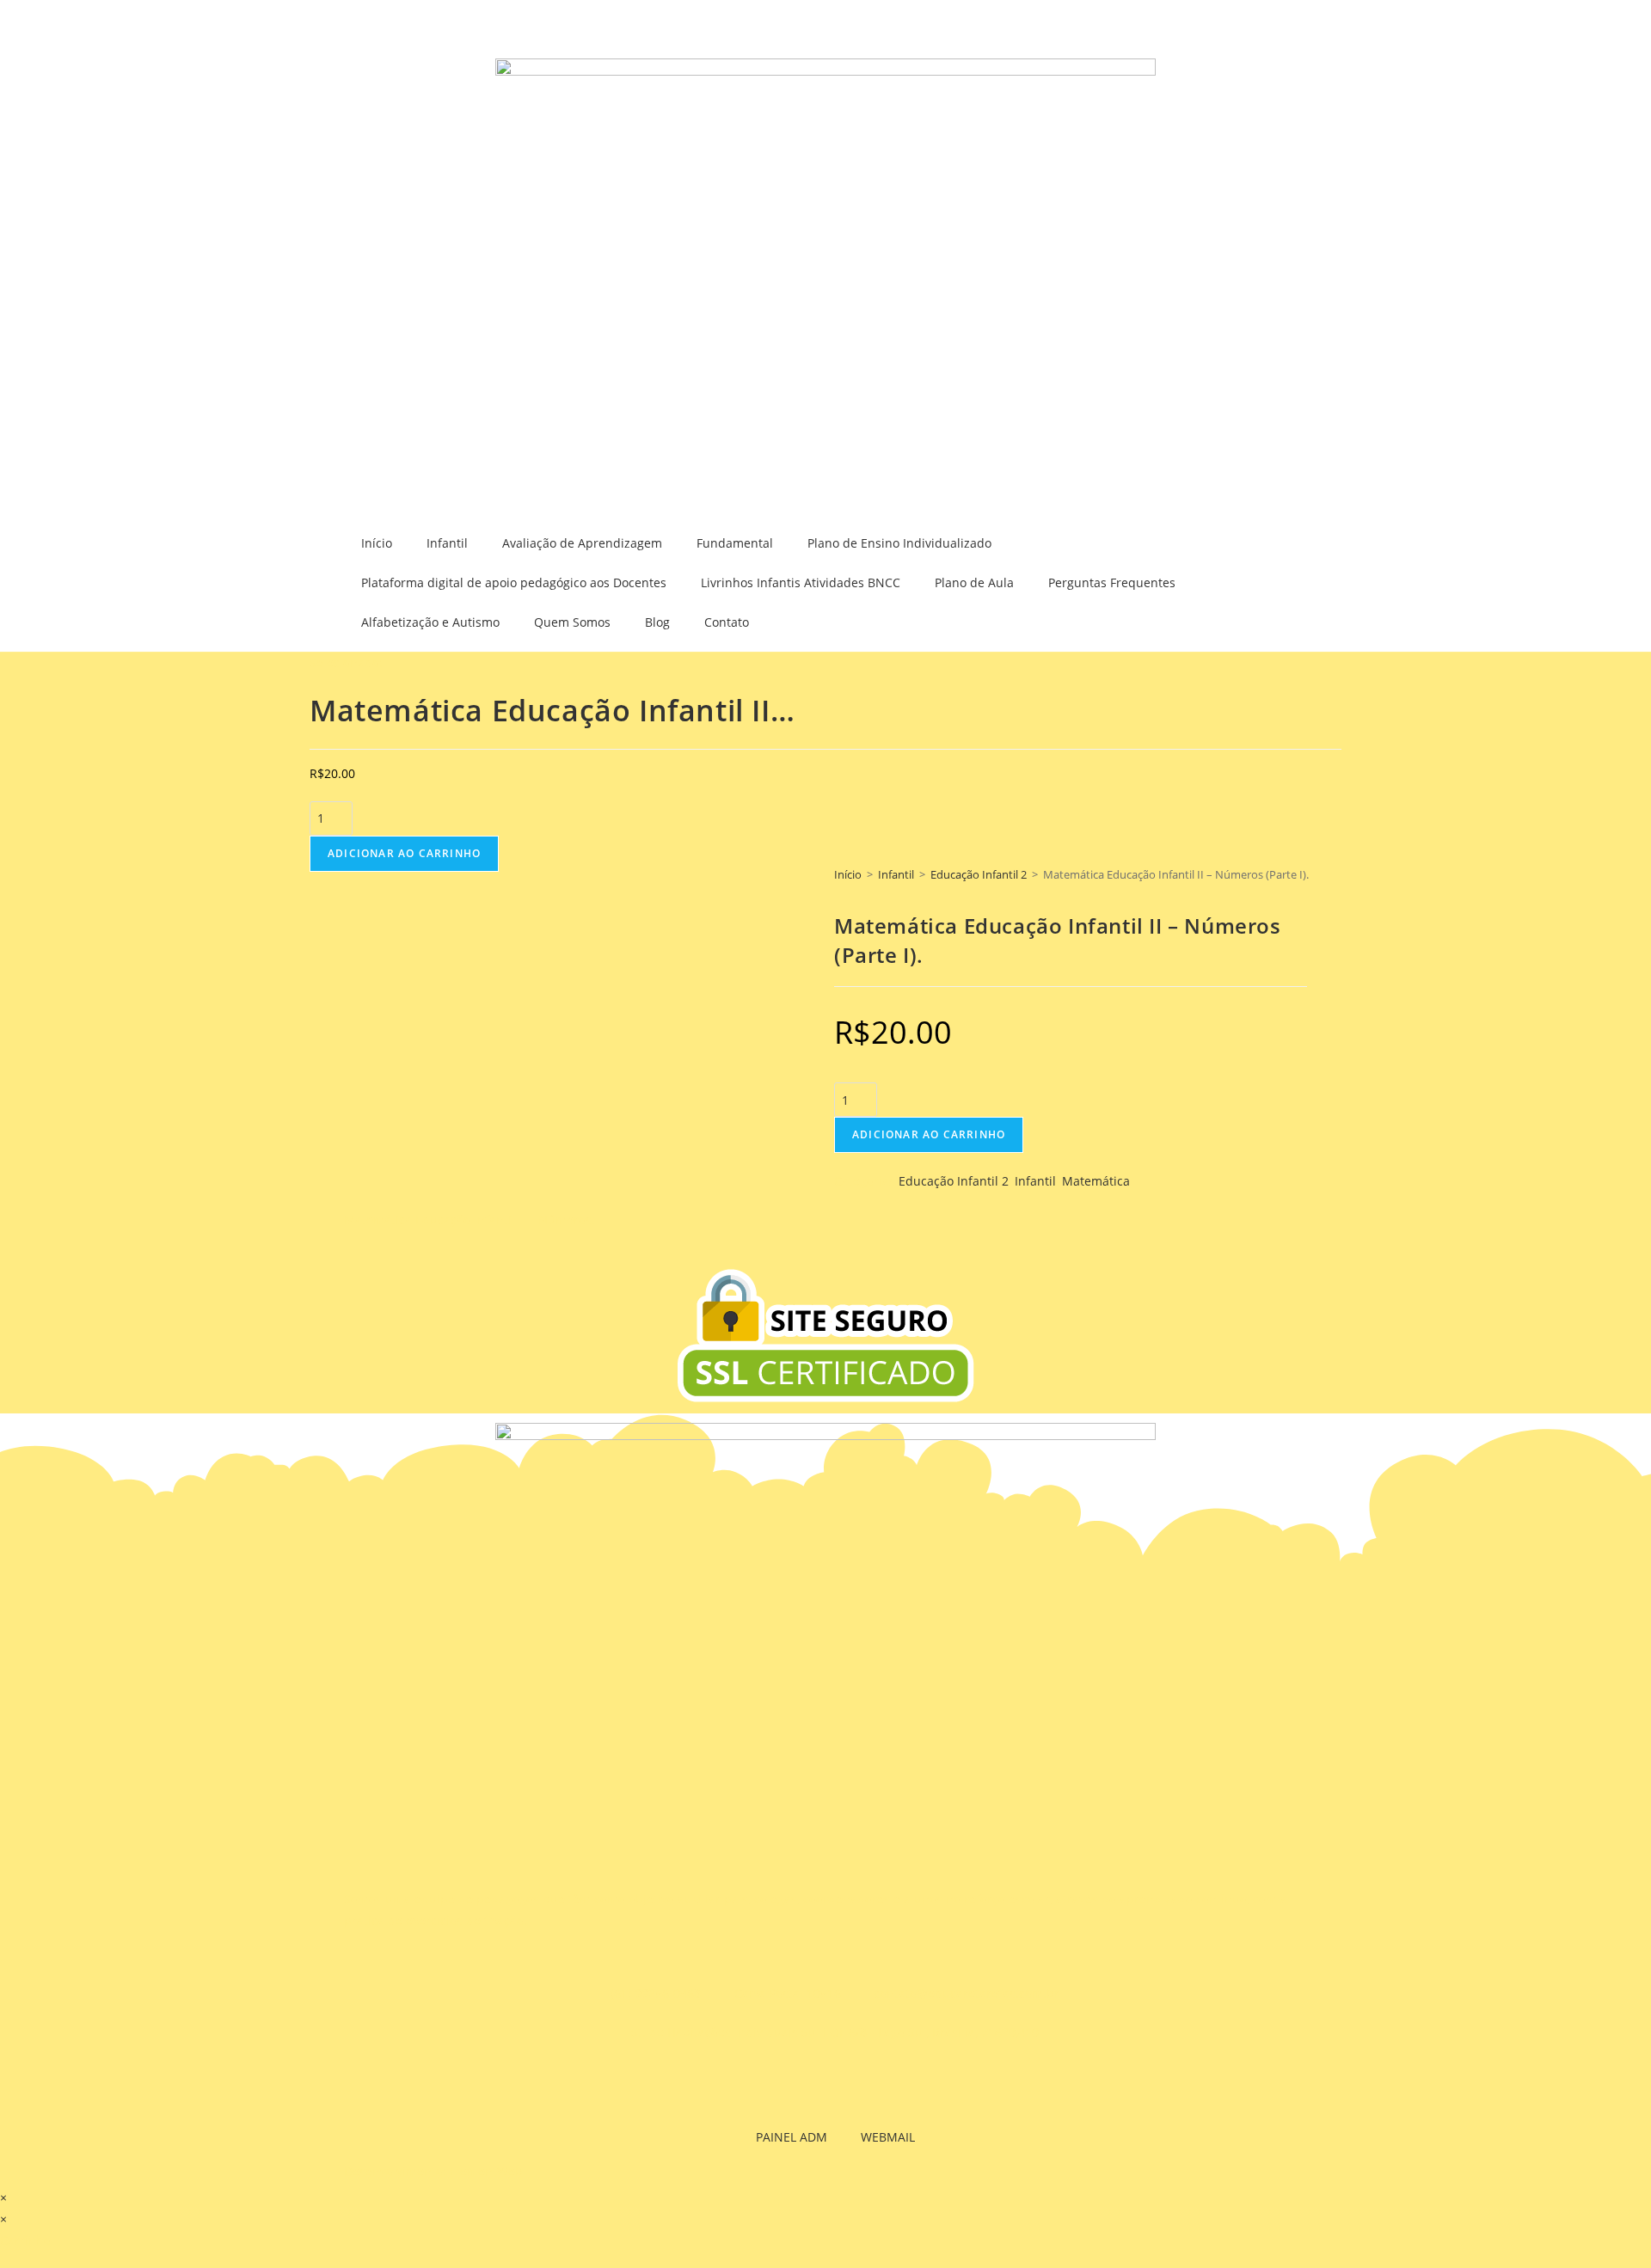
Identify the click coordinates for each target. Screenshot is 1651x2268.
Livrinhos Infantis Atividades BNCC (801, 582)
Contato (727, 622)
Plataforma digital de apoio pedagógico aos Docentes (514, 582)
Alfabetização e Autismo (430, 622)
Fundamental (735, 543)
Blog (657, 622)
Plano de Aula (974, 582)
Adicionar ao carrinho (404, 853)
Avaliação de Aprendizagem (582, 543)
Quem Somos (572, 622)
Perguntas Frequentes (1112, 582)
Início (377, 543)
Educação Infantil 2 (979, 874)
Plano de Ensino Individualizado (899, 543)
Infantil (447, 543)
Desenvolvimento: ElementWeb (433, 2171)
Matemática (1096, 1181)
